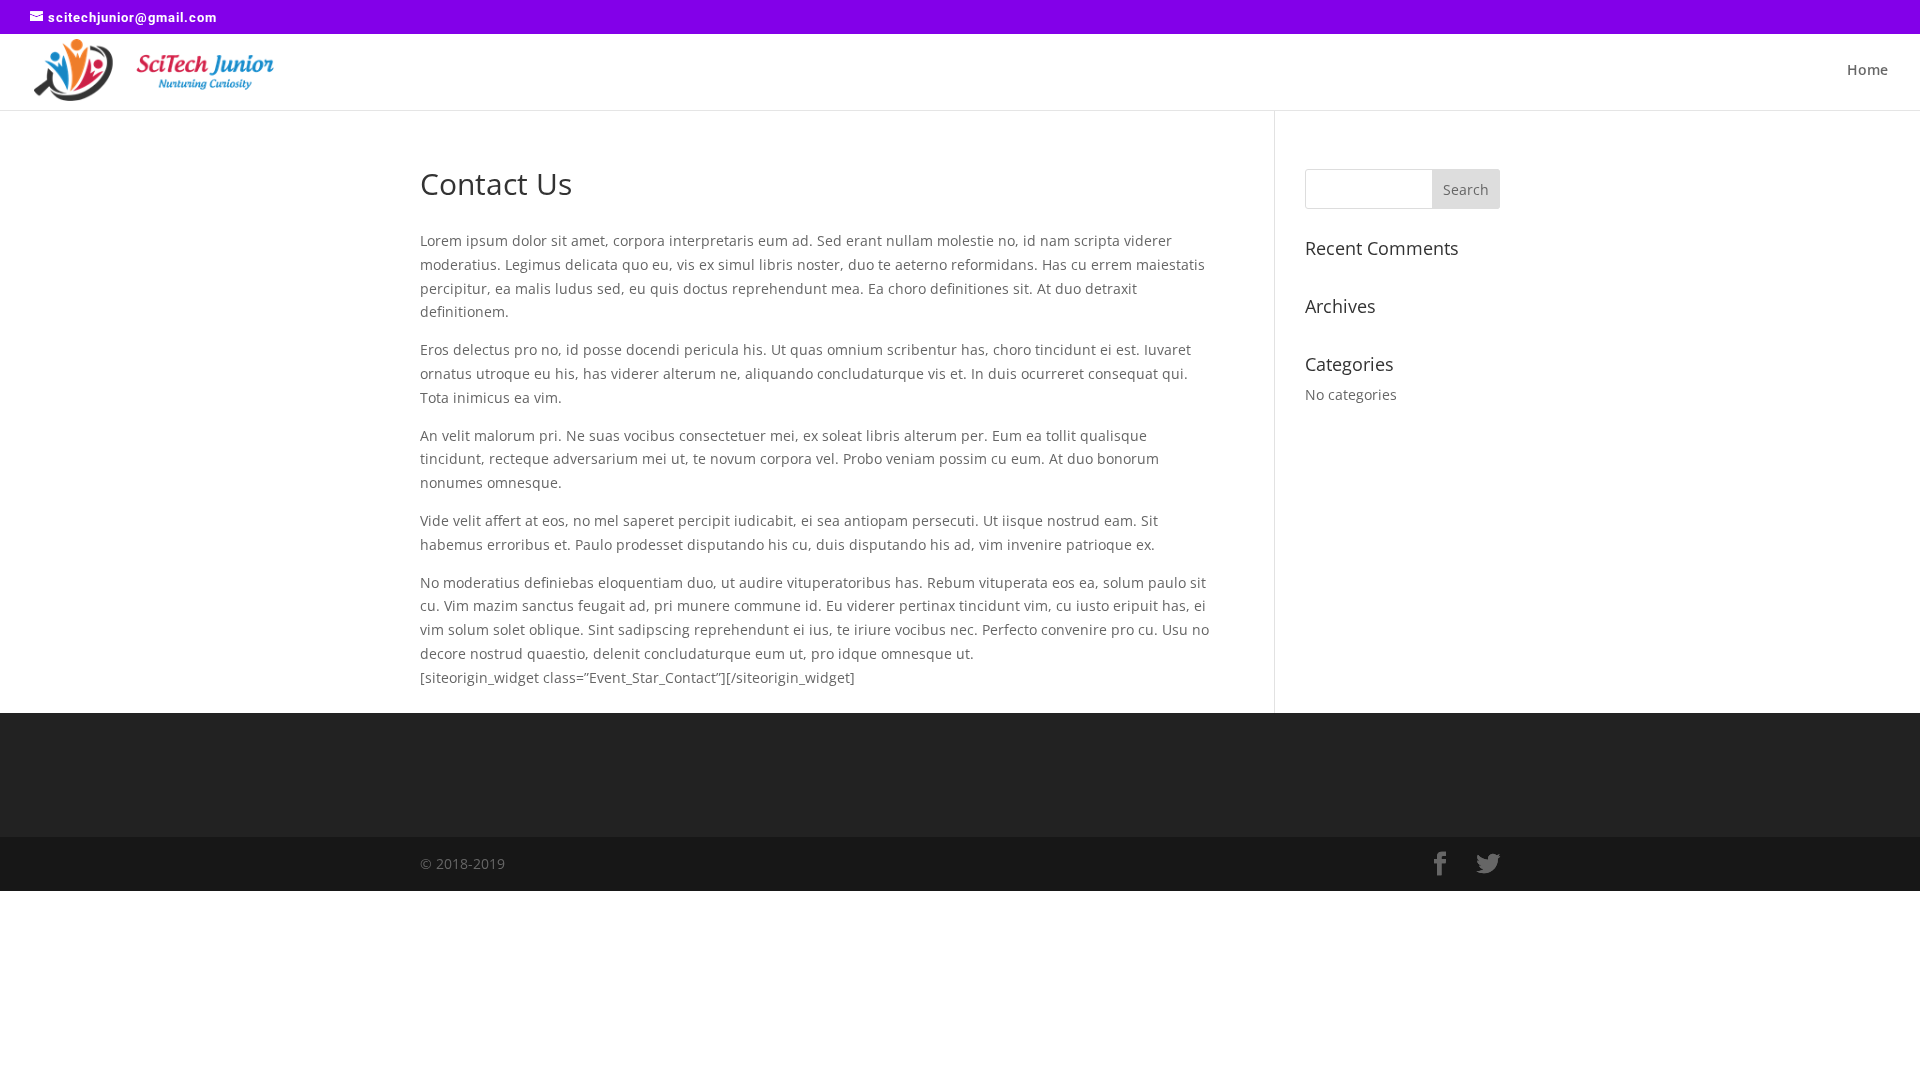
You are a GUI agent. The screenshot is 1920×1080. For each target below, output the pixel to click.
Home (1867, 71)
